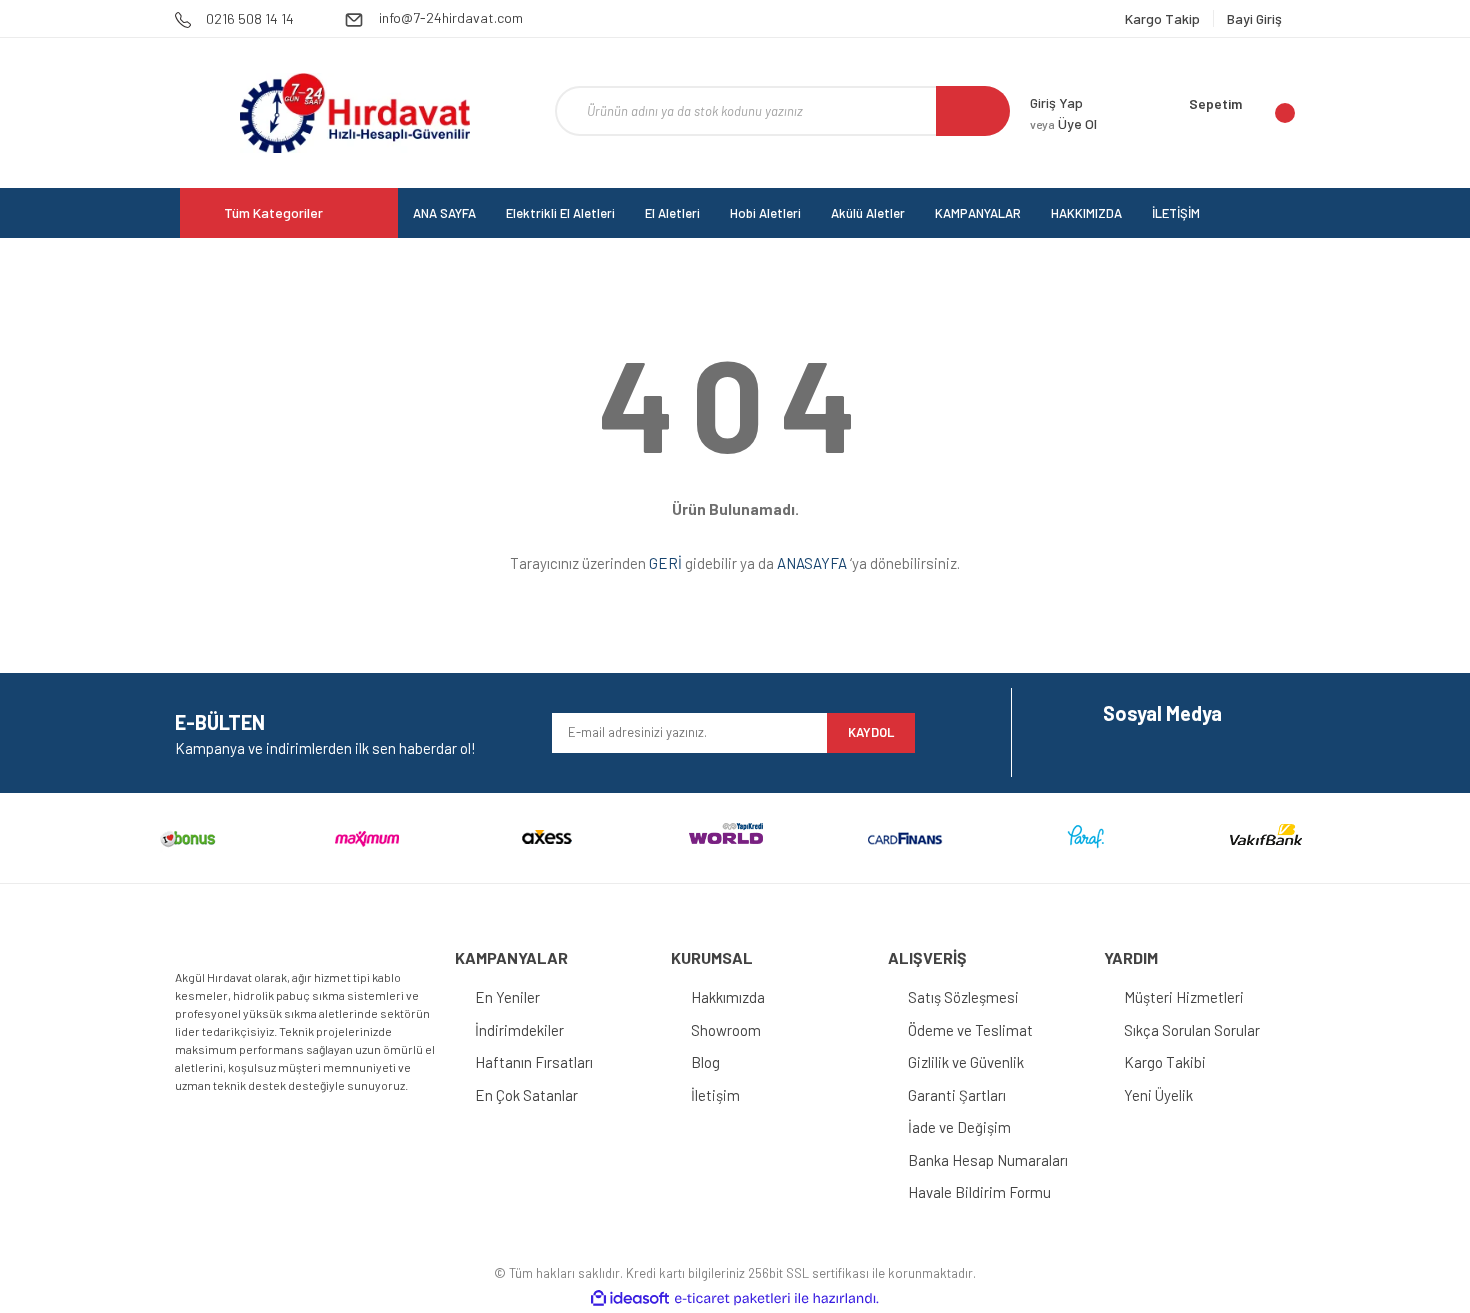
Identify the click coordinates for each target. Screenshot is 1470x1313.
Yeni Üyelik (1158, 1095)
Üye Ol (1063, 123)
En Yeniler (507, 997)
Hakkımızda (728, 997)
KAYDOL (871, 732)
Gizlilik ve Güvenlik (966, 1062)
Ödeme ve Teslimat (970, 1030)
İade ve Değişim (959, 1127)
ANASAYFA (812, 563)
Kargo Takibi (1165, 1062)
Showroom (726, 1030)
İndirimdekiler (519, 1030)
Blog (705, 1062)
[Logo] (354, 113)
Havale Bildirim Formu (979, 1192)
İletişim (715, 1095)
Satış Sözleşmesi (963, 997)
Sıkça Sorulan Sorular (1192, 1030)
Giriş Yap (1056, 102)
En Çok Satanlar (526, 1095)
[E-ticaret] (732, 1298)
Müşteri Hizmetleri (1184, 997)
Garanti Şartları (957, 1095)
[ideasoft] (630, 1298)
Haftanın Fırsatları (534, 1062)
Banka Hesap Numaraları (988, 1160)
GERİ (665, 563)
